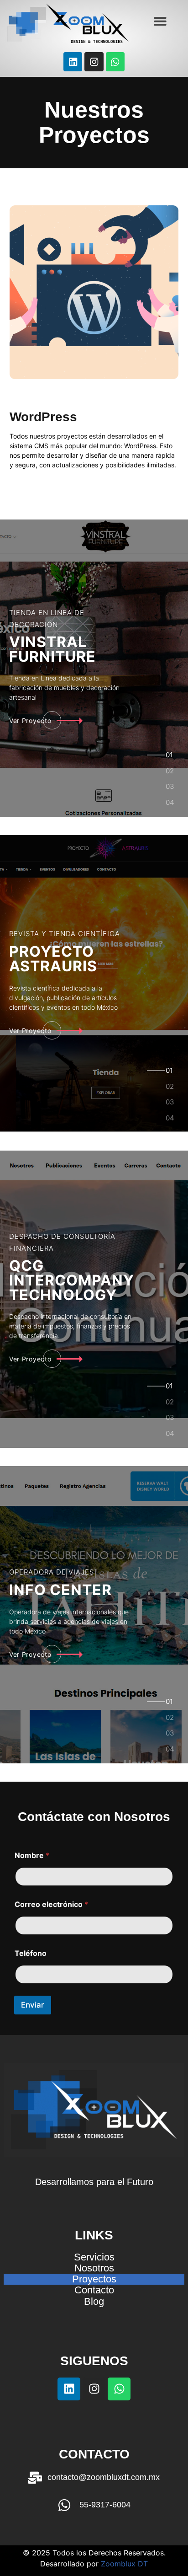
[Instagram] (94, 62)
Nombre (32, 1856)
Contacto (94, 2290)
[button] (160, 21)
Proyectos (94, 2279)
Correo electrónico (51, 1904)
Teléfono (31, 1953)
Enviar (33, 2005)
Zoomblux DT (124, 2564)
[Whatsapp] (115, 62)
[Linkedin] (73, 62)
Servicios (94, 2257)
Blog (94, 2302)
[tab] (170, 758)
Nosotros (94, 2268)
